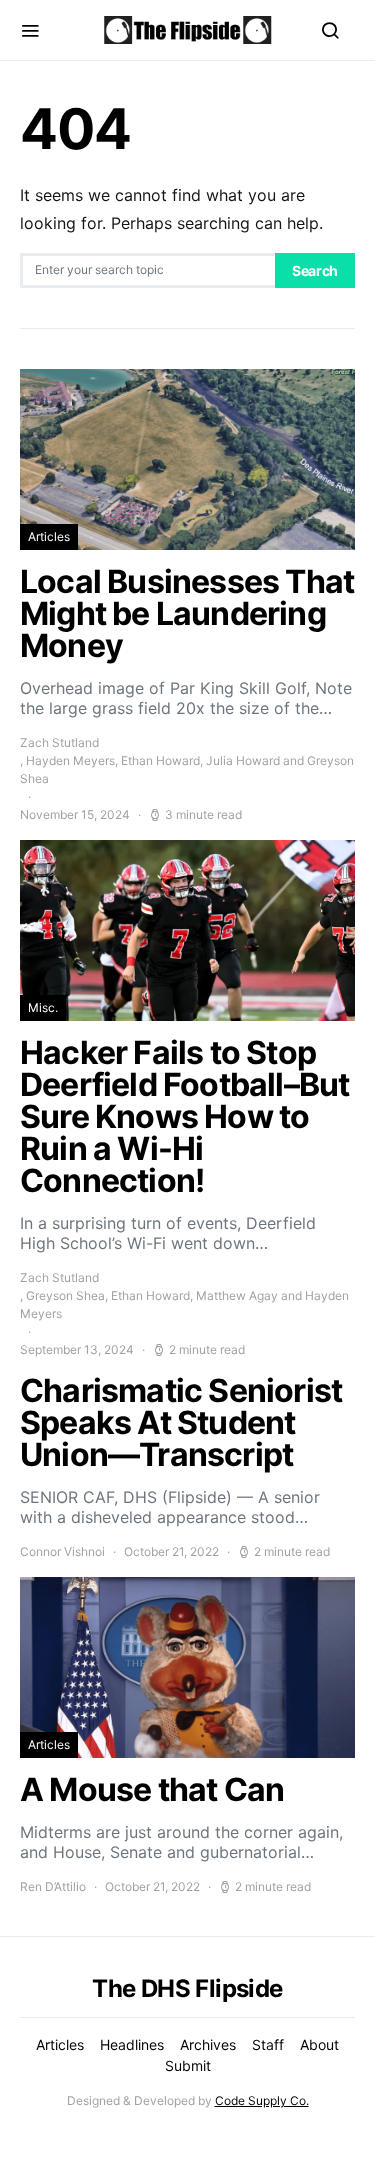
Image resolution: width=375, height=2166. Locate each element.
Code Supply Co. (262, 2100)
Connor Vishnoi (62, 1551)
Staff (268, 2044)
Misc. (43, 1007)
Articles (49, 536)
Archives (208, 2044)
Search (315, 270)
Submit (188, 2065)
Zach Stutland (59, 742)
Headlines (132, 2044)
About (319, 2044)
